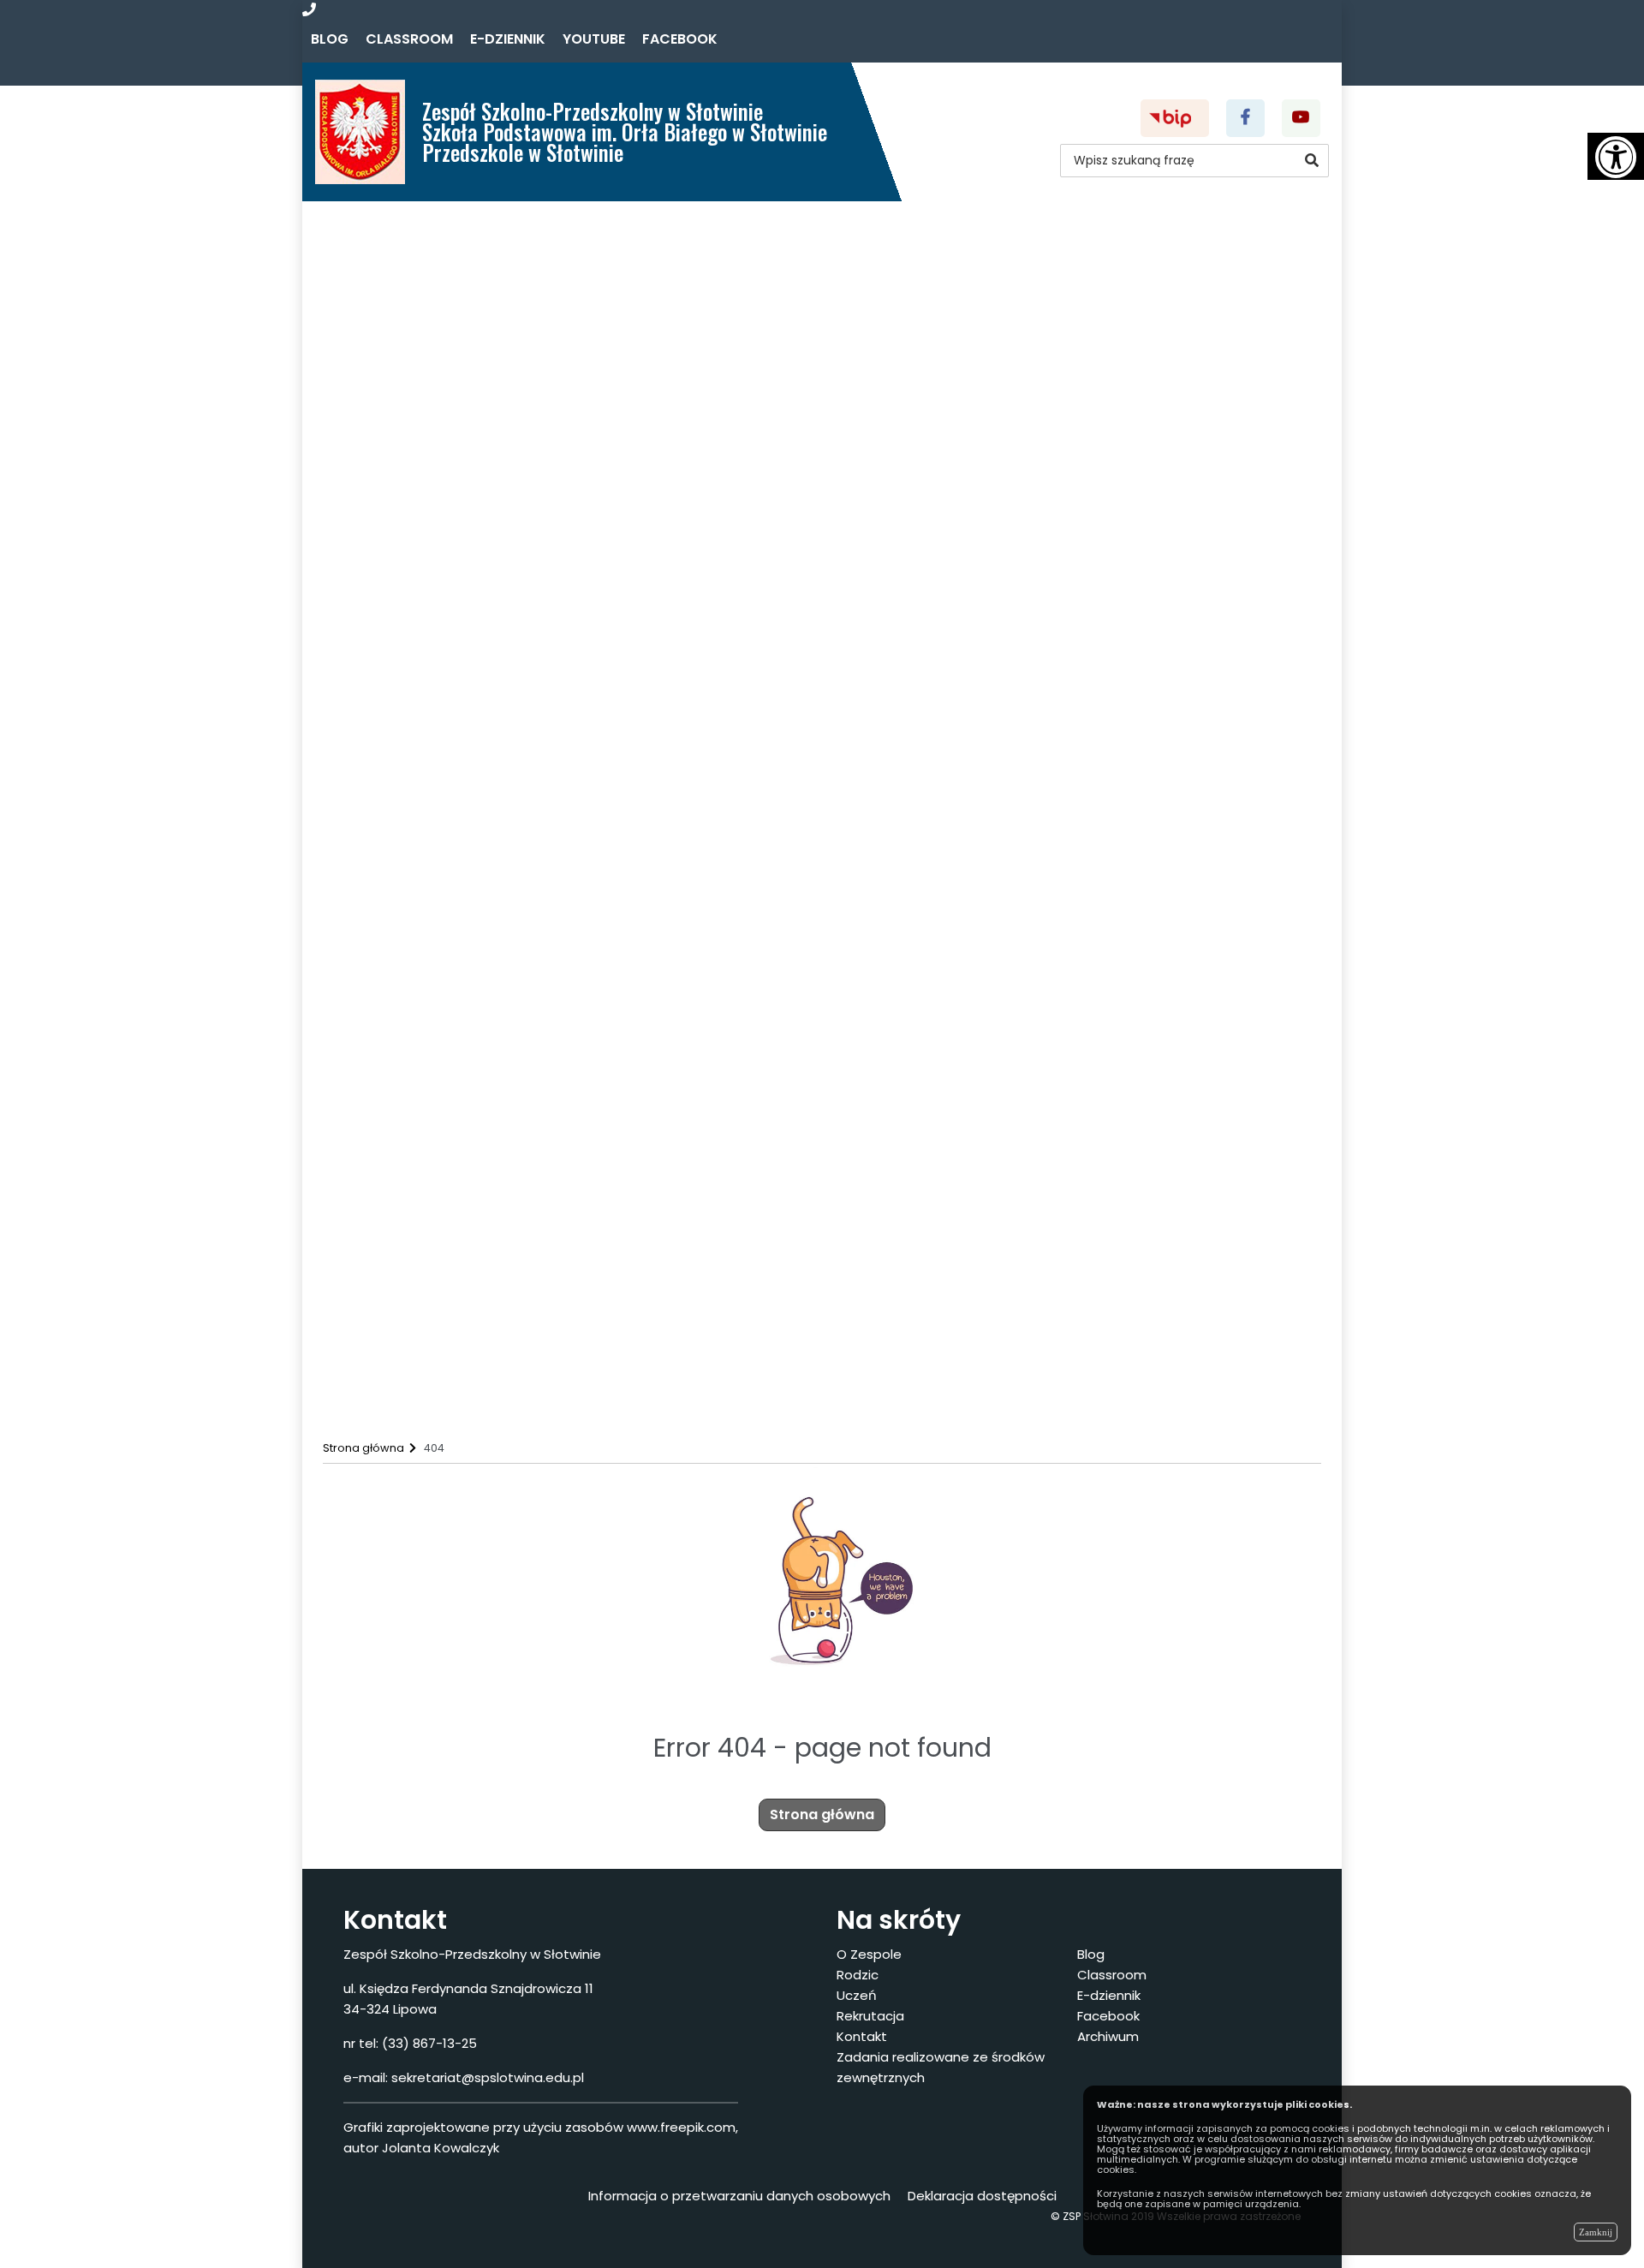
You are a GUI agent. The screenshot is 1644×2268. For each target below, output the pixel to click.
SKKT (387, 1143)
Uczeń (357, 937)
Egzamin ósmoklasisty (444, 706)
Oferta (393, 295)
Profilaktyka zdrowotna (448, 886)
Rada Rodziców (420, 680)
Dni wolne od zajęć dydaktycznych (485, 860)
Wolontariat (410, 1040)
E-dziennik (508, 39)
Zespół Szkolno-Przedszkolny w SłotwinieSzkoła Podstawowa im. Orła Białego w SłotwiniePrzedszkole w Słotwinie (625, 131)
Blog (330, 39)
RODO (390, 552)
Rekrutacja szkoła (429, 1297)
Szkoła (419, 321)
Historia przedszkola (465, 501)
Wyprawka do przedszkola (459, 809)
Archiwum (1108, 2036)
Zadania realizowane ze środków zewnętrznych (506, 1374)
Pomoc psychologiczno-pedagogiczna (500, 989)
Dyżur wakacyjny (426, 1349)
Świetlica (399, 629)
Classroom (409, 39)
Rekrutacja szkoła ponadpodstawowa (496, 1323)
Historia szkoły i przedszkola (463, 449)
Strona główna (822, 1814)
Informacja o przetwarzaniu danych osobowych (739, 2196)
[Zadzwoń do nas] (309, 10)
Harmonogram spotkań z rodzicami (489, 912)
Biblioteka (403, 1015)
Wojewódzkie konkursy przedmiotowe (497, 1220)
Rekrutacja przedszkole (449, 1271)
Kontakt (366, 1400)
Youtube (594, 39)
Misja (386, 372)
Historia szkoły (445, 475)
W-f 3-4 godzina (425, 1092)
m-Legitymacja (421, 758)
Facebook (680, 39)
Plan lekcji (403, 963)
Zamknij (1596, 2232)
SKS (382, 1117)
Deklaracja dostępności (450, 578)
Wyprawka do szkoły (439, 783)
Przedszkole (438, 346)
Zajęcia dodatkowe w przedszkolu (482, 835)
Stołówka (401, 655)
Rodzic (359, 603)
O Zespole (371, 269)
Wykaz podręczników (441, 526)
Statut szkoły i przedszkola (459, 424)
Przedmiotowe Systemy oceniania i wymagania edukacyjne (568, 1194)
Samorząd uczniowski (442, 1066)
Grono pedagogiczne (441, 398)
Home (359, 218)
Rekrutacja (374, 1246)
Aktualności (379, 244)
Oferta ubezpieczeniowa (453, 732)
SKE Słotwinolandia (432, 1169)
